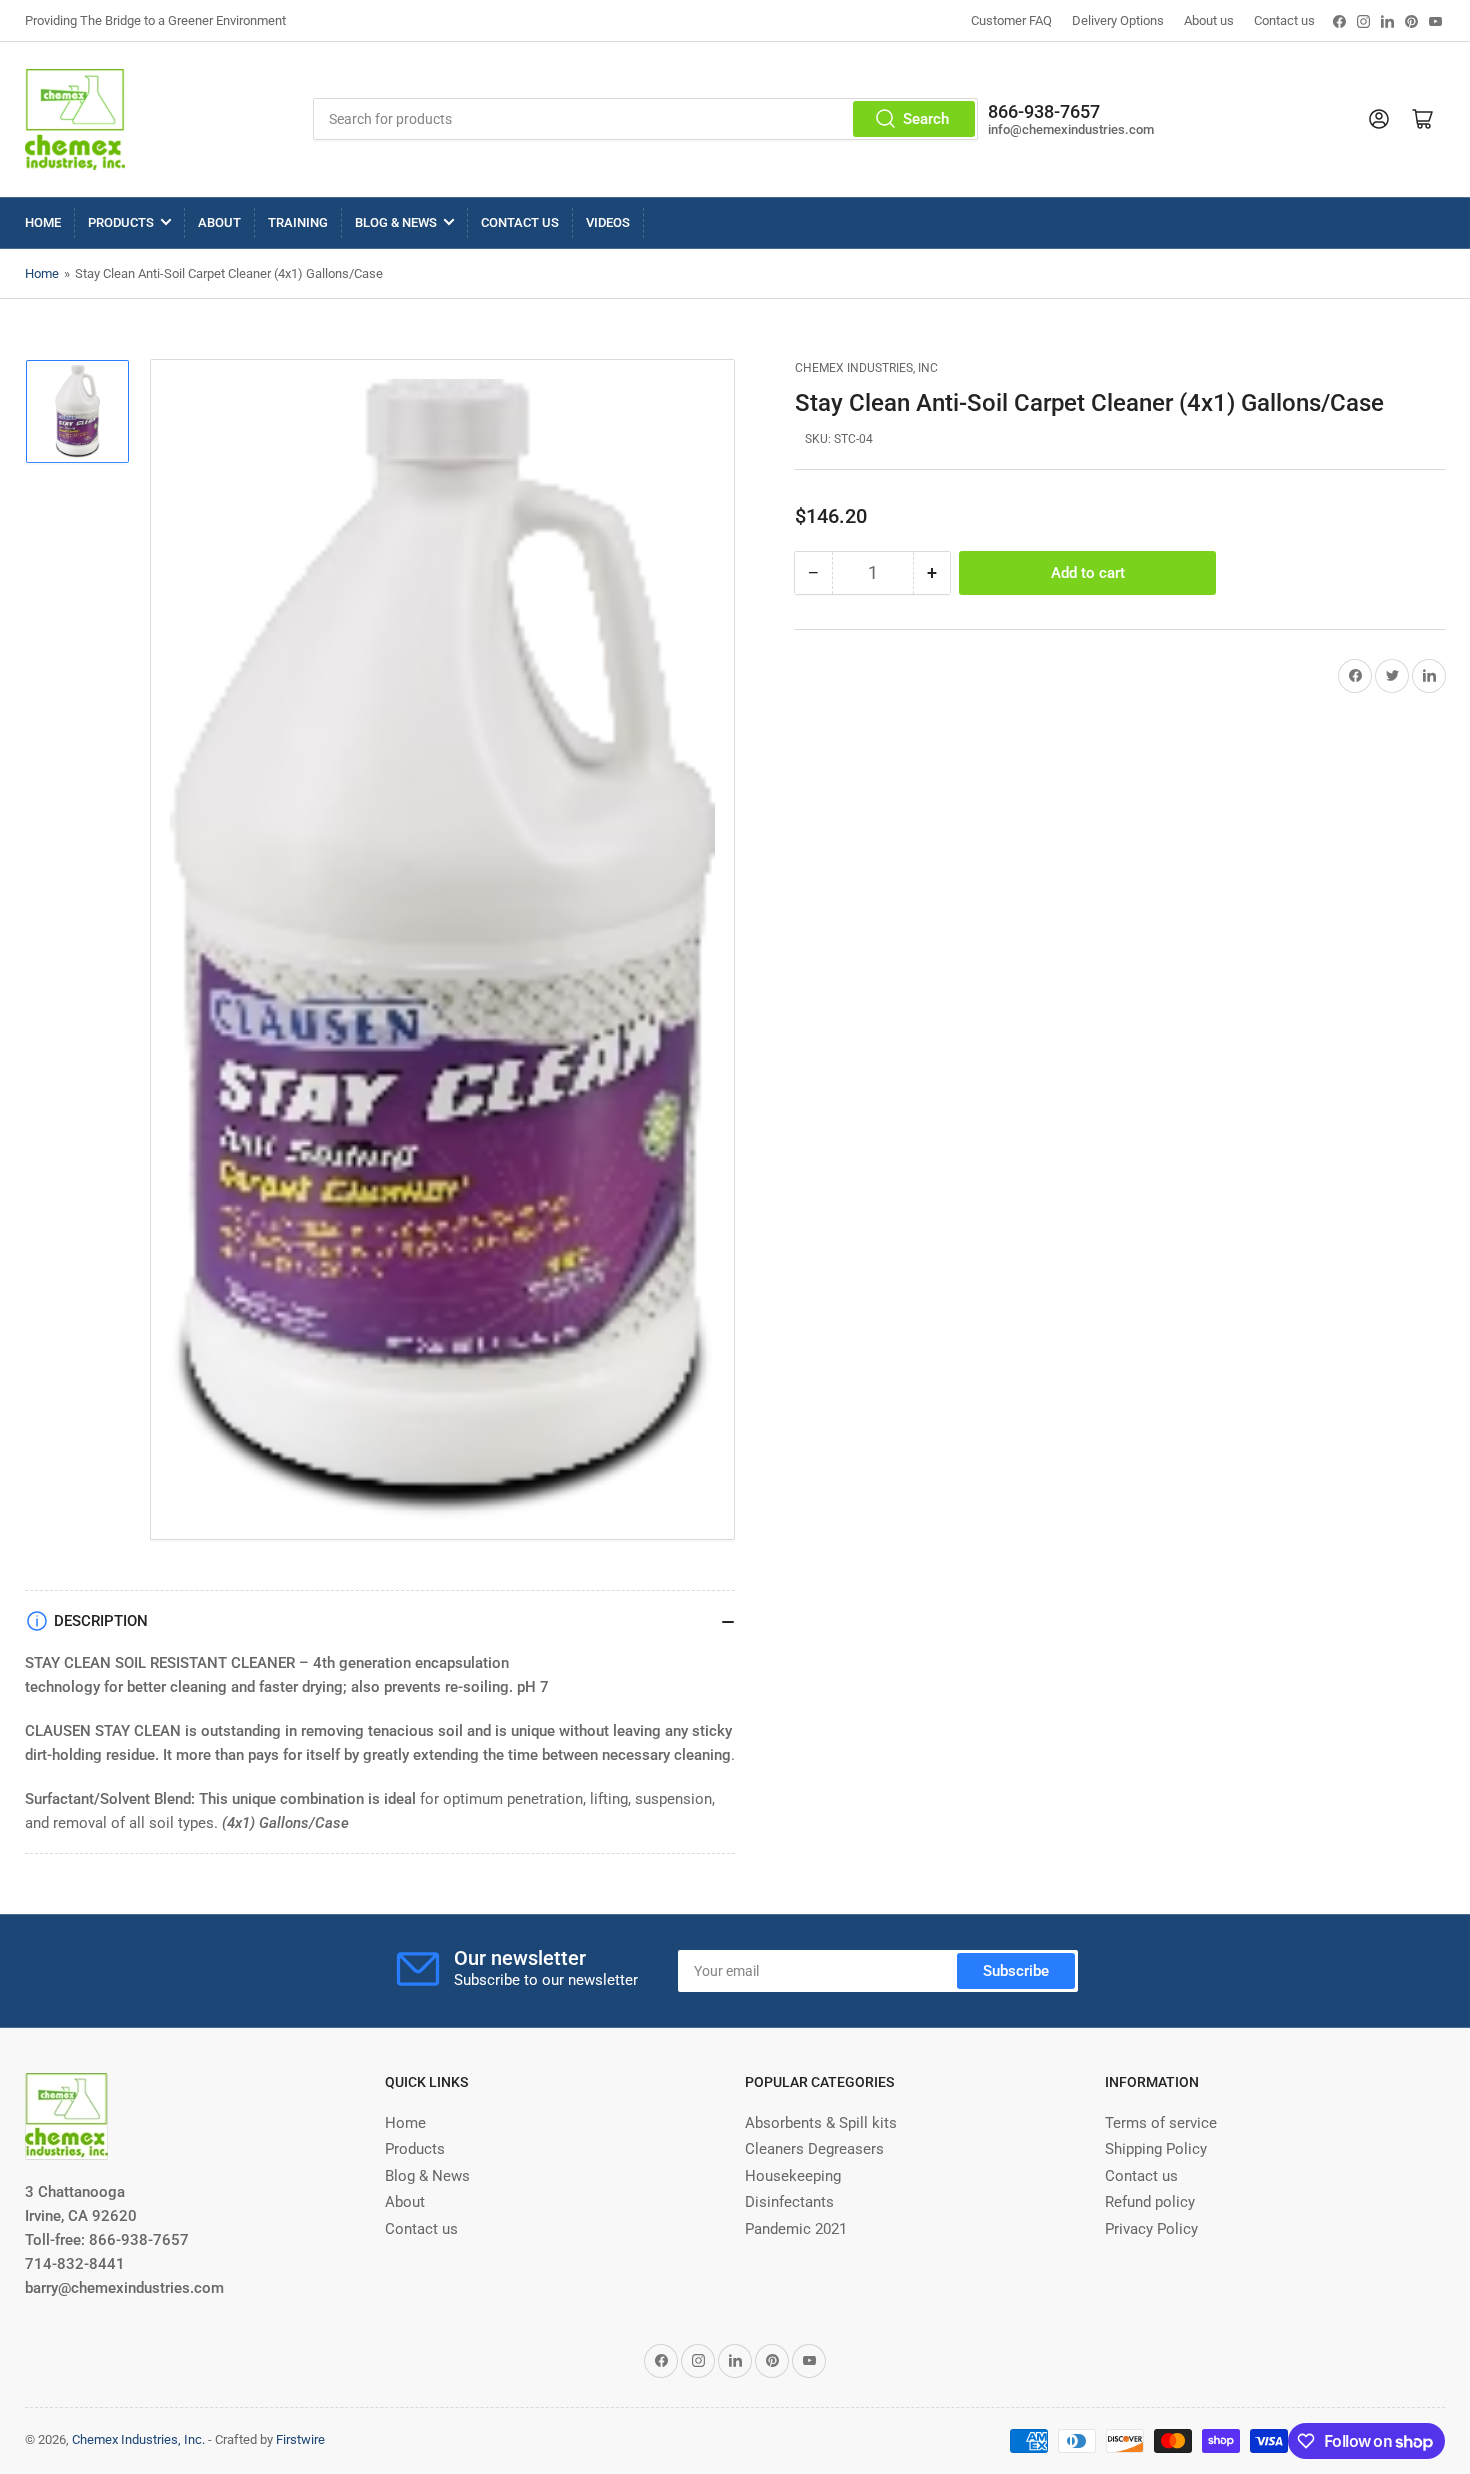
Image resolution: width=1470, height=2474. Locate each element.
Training (298, 222)
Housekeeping (793, 2176)
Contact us (1284, 20)
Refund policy (1150, 2202)
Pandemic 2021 (796, 2229)
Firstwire (300, 2439)
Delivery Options (1118, 20)
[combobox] (645, 119)
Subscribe (1016, 1971)
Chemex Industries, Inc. (138, 2439)
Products (121, 222)
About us (1209, 20)
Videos (608, 222)
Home (43, 222)
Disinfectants (789, 2202)
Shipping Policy (1156, 2149)
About (219, 222)
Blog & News (396, 222)
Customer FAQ (1011, 20)
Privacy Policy (1151, 2229)
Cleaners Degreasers (814, 2149)
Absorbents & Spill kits (821, 2123)
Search (926, 119)
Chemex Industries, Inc (866, 368)
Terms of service (1161, 2123)
